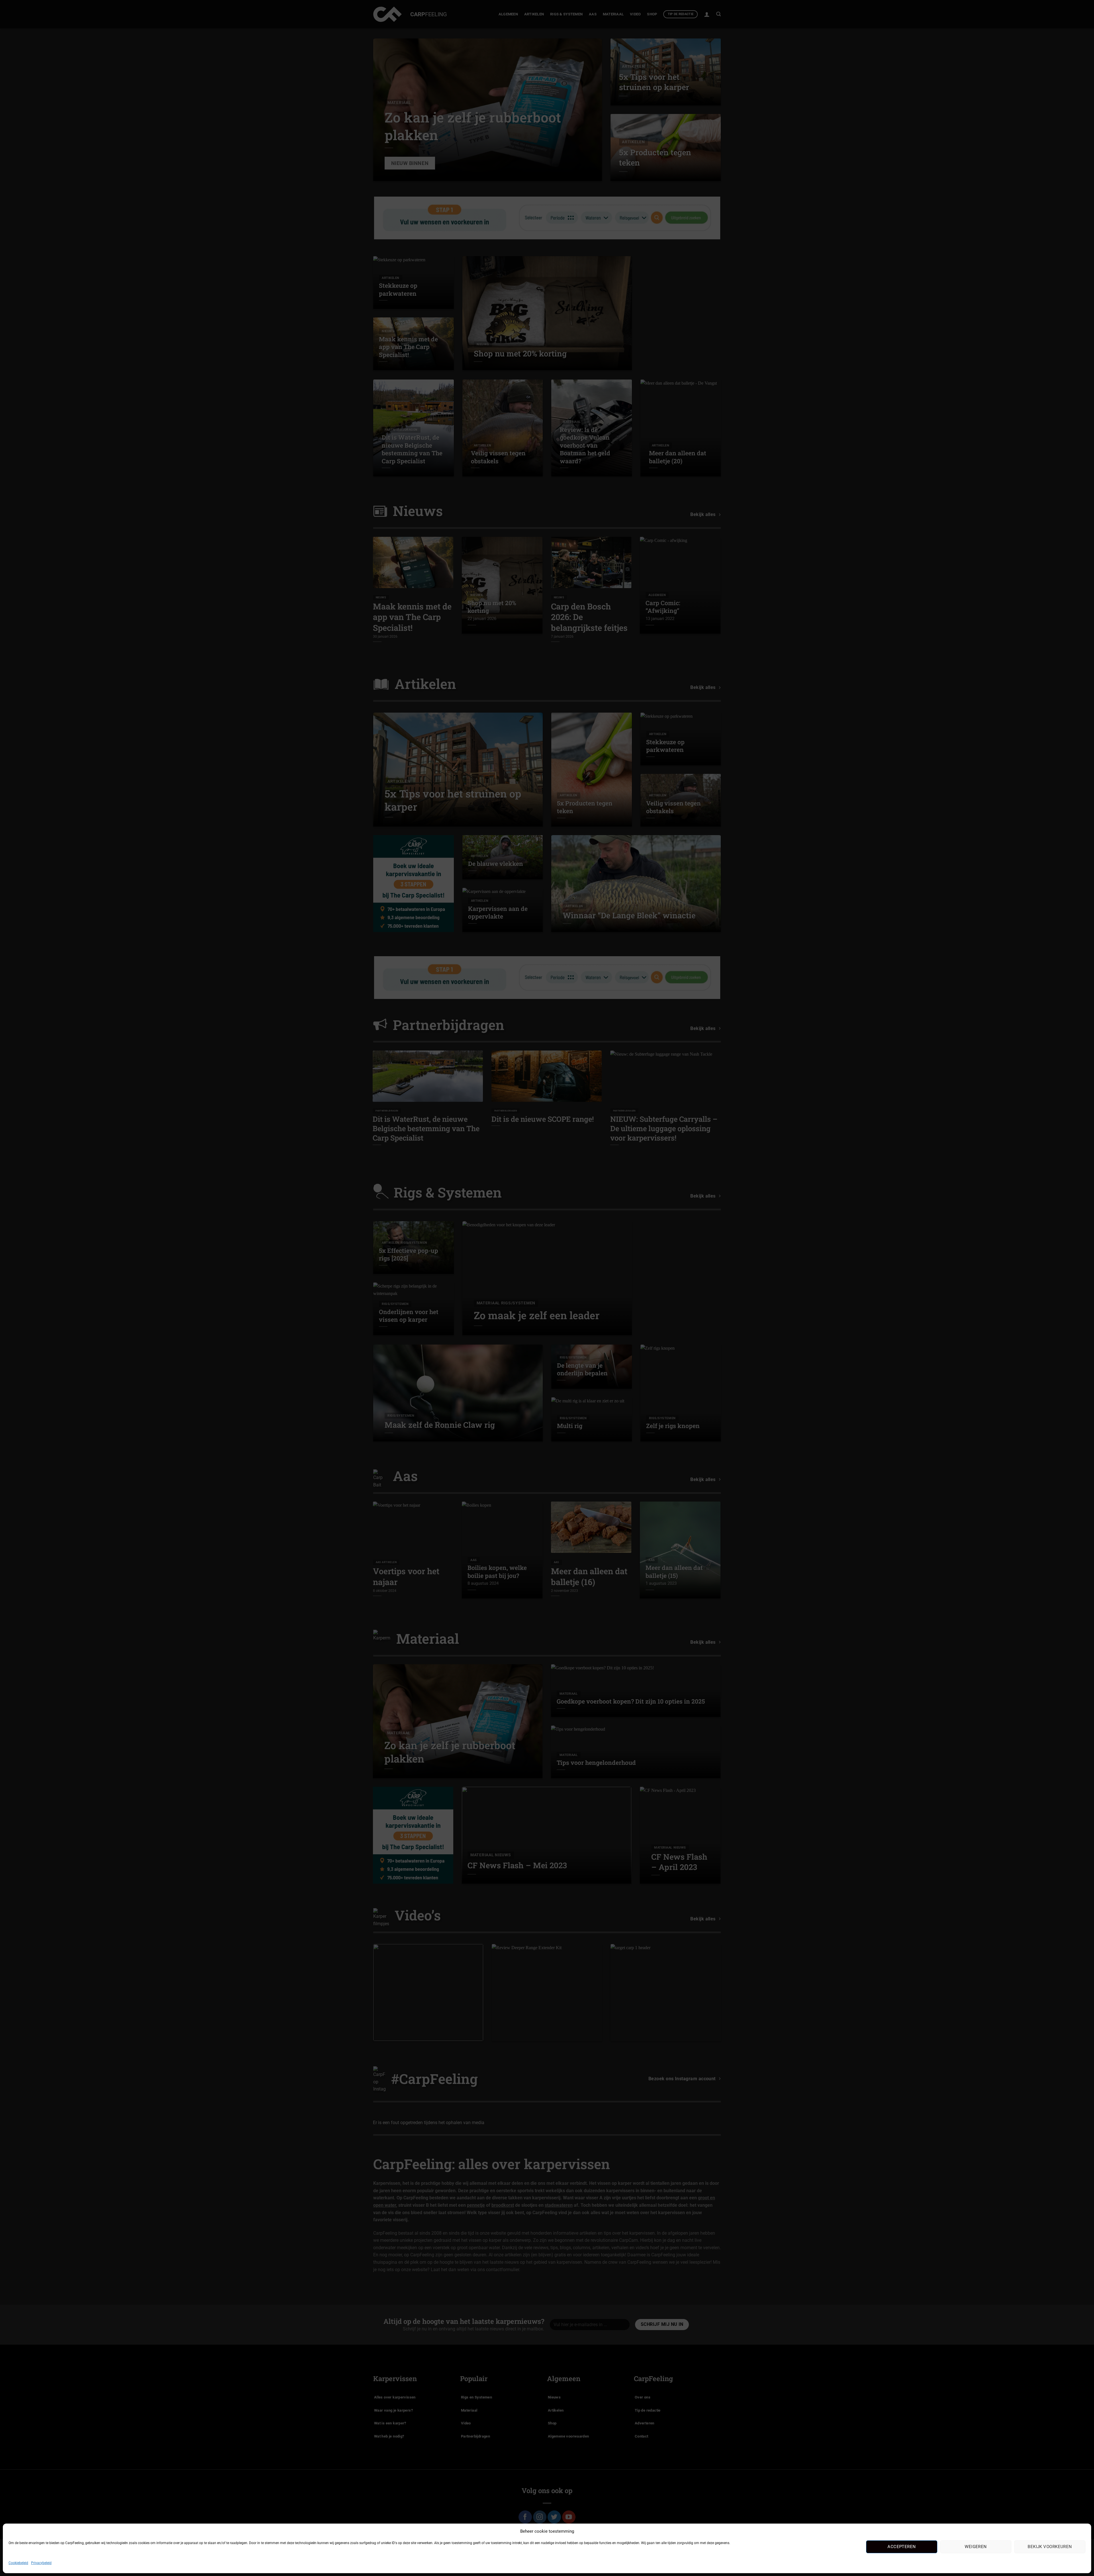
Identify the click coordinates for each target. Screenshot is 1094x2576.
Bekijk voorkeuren (1050, 2547)
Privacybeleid (41, 2563)
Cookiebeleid (18, 2563)
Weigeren (976, 2547)
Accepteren (902, 2547)
